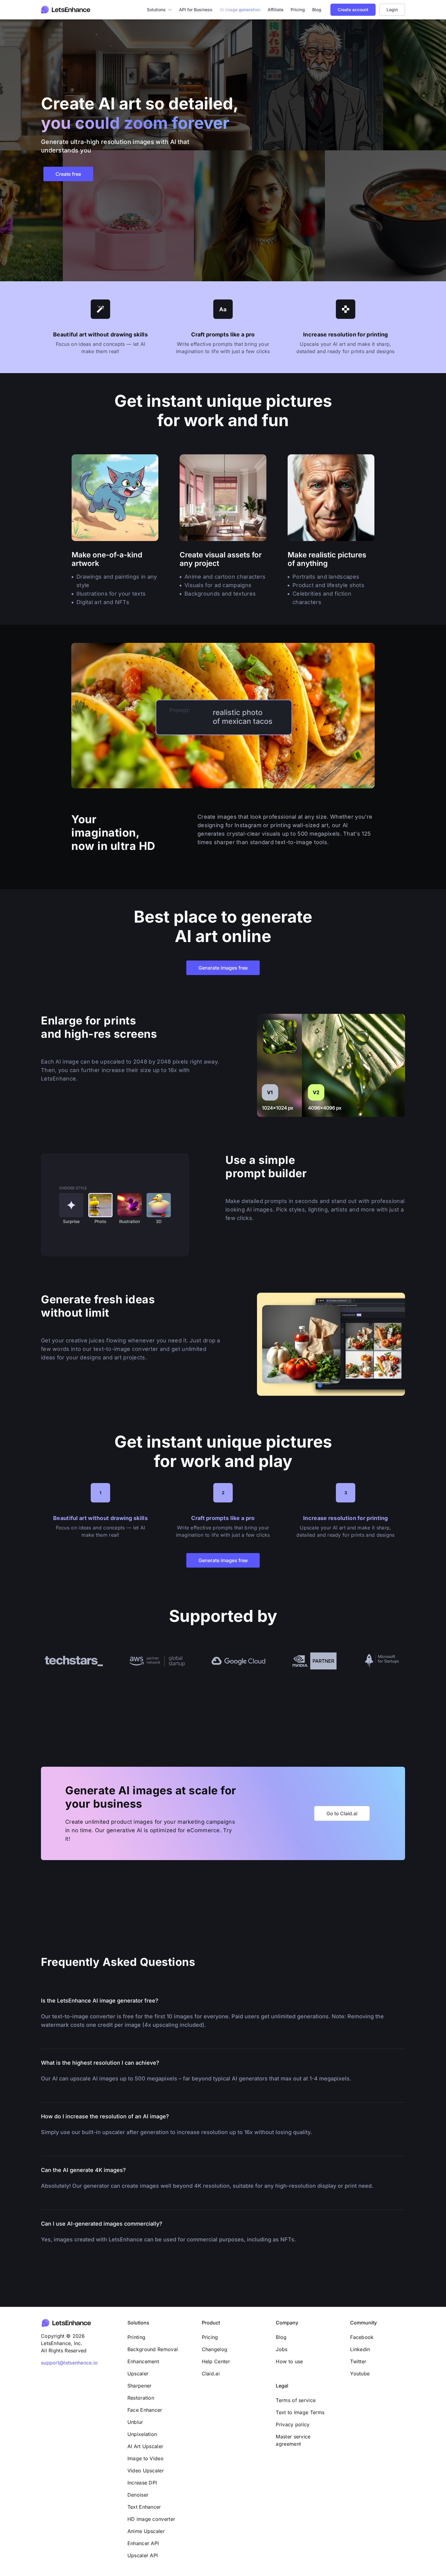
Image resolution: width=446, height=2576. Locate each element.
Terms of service (296, 2400)
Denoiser (138, 2495)
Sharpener (140, 2386)
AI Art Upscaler (145, 2446)
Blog (317, 10)
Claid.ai (211, 2374)
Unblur (135, 2422)
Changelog (215, 2349)
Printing (136, 2337)
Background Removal (153, 2349)
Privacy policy (293, 2424)
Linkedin (360, 2349)
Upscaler (138, 2374)
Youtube (360, 2374)
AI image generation (240, 10)
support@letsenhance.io (69, 2363)
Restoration (141, 2398)
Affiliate (275, 10)
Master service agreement (293, 2440)
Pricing (298, 10)
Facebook (362, 2337)
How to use (289, 2361)
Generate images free (223, 968)
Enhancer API (143, 2543)
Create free (68, 174)
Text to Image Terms (300, 2412)
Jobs (282, 2349)
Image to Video (145, 2458)
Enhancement (143, 2361)
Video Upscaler (146, 2471)
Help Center (216, 2361)
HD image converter (151, 2519)
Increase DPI (142, 2483)
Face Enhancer (145, 2410)
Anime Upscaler (146, 2531)
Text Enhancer (144, 2507)
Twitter (358, 2361)
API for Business (196, 10)
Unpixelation (142, 2434)
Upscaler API (143, 2555)
